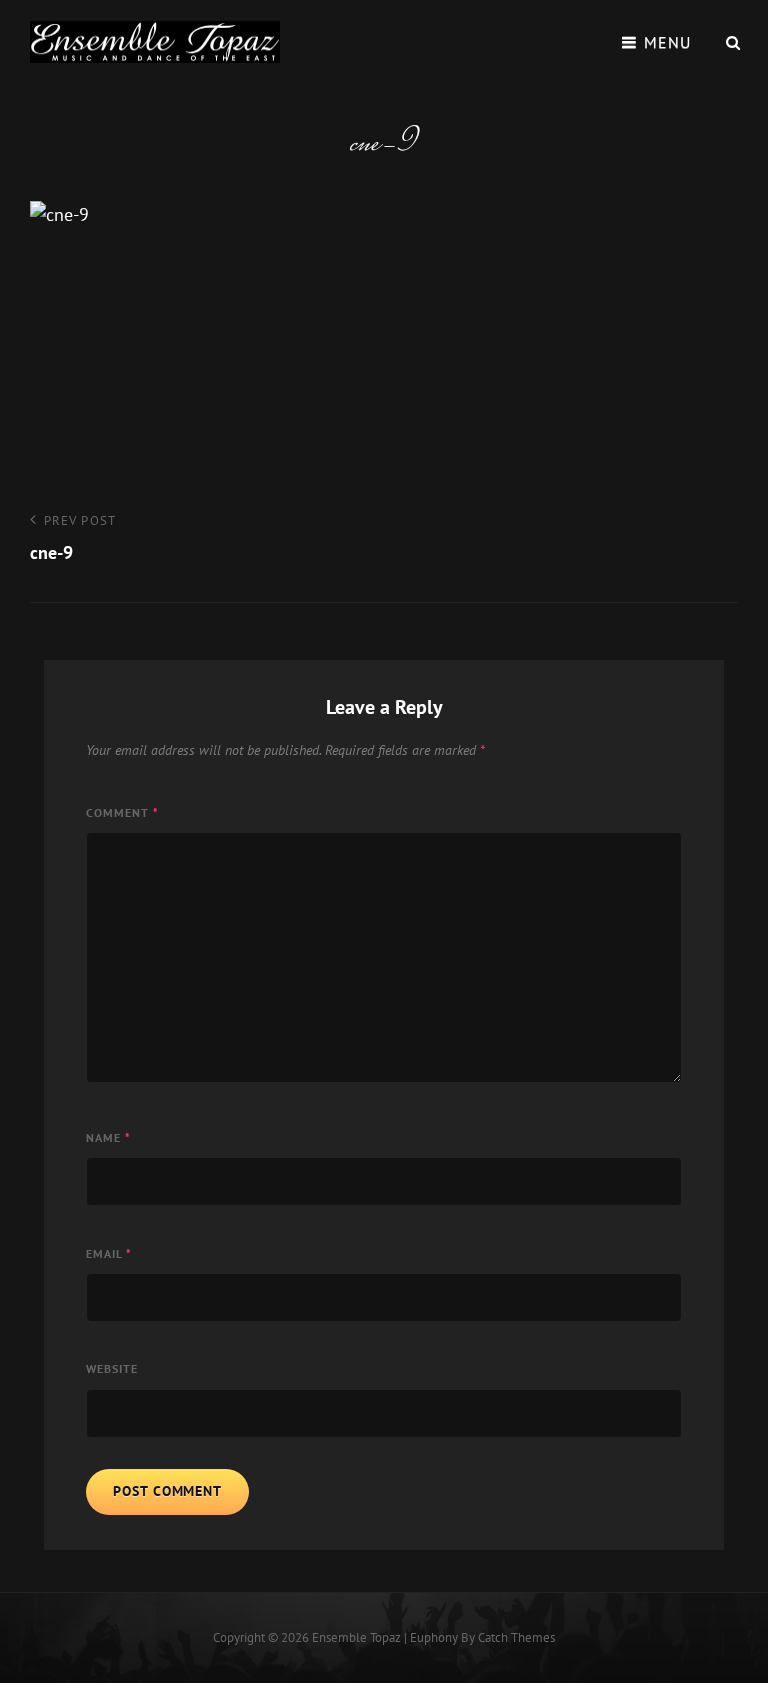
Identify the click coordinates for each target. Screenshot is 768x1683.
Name (108, 1137)
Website (112, 1368)
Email (109, 1253)
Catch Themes (516, 1637)
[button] (155, 42)
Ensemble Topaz (356, 1637)
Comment (122, 812)
